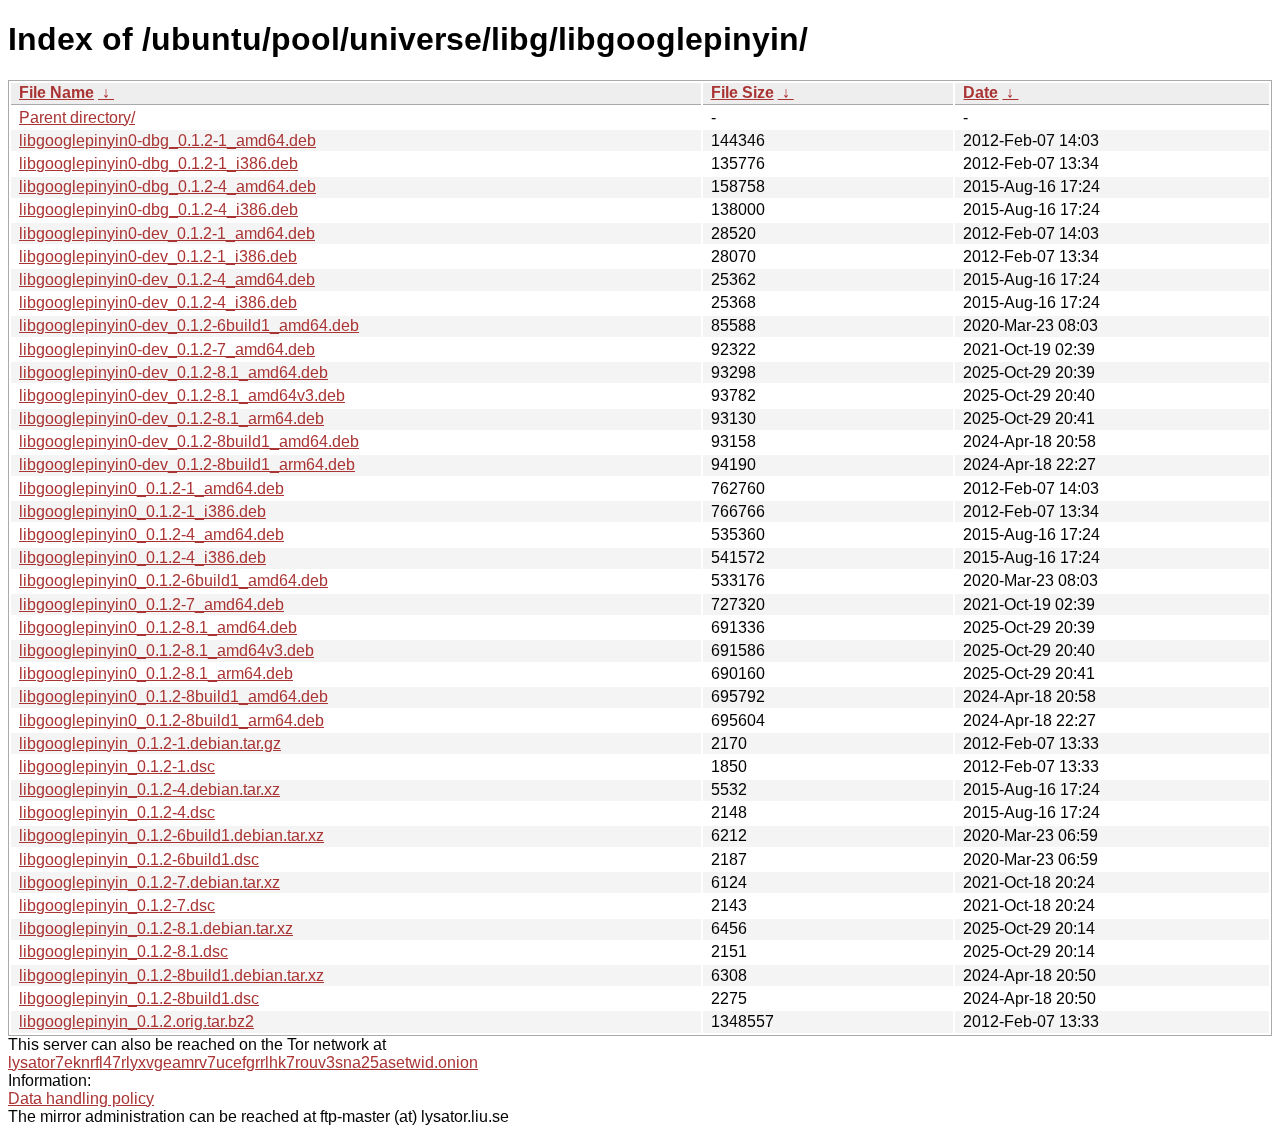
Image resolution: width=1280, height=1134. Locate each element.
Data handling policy (81, 1098)
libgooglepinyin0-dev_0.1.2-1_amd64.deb (167, 233)
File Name (56, 92)
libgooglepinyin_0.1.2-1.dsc (117, 766)
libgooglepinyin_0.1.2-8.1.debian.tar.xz (156, 928)
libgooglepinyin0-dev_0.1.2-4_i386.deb (158, 302)
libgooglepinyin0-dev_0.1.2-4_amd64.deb (167, 279)
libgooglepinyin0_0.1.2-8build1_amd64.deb (173, 696)
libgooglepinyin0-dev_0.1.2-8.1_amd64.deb (173, 372)
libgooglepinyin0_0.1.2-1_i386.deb (142, 511)
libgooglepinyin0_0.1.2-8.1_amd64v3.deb (166, 650)
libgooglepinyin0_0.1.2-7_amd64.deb (151, 604)
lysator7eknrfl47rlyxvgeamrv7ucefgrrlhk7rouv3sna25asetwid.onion (243, 1062)
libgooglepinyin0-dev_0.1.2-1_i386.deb (158, 256)
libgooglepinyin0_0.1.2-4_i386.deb (142, 557)
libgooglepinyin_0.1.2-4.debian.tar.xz (149, 789)
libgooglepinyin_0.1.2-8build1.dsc (139, 998)
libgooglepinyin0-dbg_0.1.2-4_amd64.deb (167, 186)
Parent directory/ (77, 117)
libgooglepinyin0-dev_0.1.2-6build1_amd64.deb (189, 325)
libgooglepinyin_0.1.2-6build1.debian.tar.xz (171, 835)
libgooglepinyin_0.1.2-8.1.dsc (123, 951)
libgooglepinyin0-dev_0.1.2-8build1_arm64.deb (187, 464)
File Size (742, 92)
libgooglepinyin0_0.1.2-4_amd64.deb (151, 534)
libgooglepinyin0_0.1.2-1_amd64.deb (151, 488)
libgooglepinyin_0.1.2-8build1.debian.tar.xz (171, 975)
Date (980, 92)
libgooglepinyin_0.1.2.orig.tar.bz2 (136, 1021)
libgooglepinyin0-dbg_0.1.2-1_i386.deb (158, 163)
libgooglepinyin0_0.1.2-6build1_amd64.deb (173, 580)
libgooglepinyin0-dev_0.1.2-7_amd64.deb (167, 349)
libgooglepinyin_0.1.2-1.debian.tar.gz (150, 743)
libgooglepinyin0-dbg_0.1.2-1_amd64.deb (167, 140)
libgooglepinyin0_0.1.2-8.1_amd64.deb (158, 627)
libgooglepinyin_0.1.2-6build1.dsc (139, 859)
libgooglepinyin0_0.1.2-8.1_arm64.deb (156, 673)
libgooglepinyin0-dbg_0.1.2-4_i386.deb (158, 209)
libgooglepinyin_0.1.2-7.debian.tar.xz (149, 882)
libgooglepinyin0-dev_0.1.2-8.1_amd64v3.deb (182, 395)
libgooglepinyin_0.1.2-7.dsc (117, 905)
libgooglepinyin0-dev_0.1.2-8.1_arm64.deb (171, 418)
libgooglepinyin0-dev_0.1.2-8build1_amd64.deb (189, 441)
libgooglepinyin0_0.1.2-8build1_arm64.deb (171, 720)
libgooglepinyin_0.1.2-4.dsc (117, 812)
